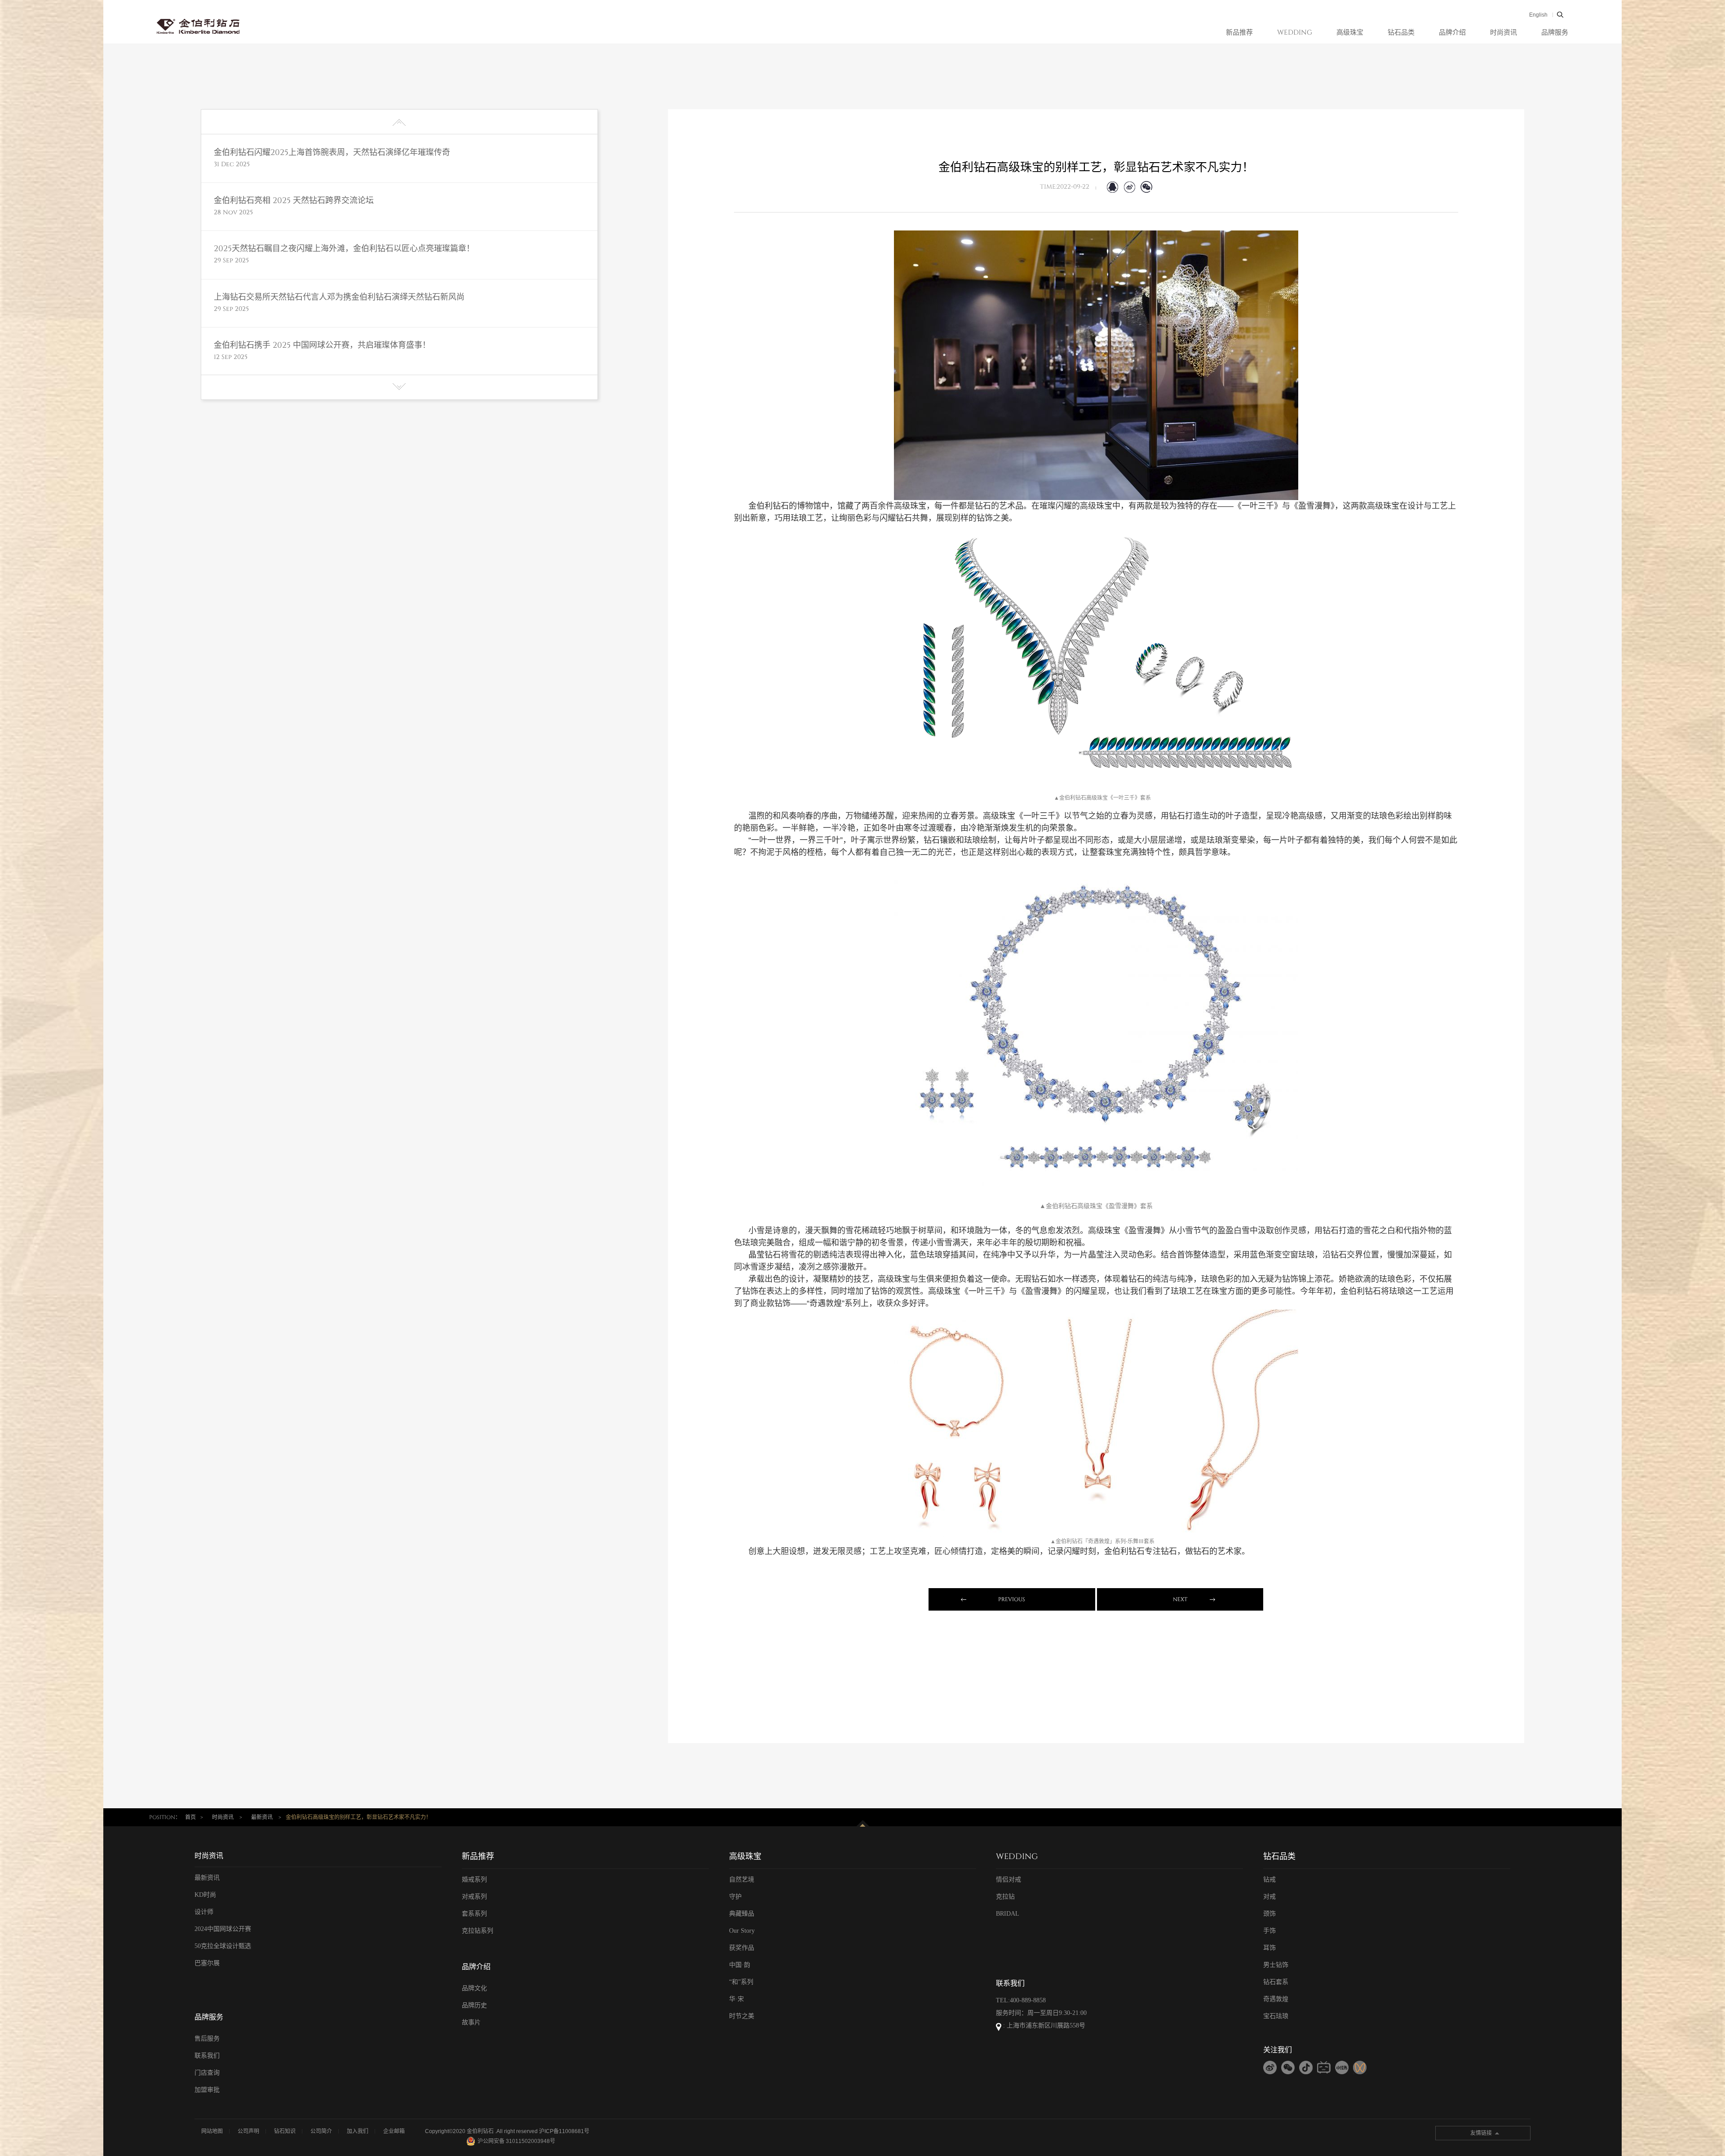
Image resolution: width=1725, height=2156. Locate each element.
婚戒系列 (474, 1879)
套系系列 (474, 1914)
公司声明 (248, 2131)
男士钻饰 (1276, 1965)
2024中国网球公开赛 (223, 1929)
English (1538, 15)
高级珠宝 (1350, 33)
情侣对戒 (1008, 1879)
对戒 (1269, 1897)
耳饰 (1269, 1948)
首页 (190, 1817)
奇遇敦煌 (1276, 1999)
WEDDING (1295, 33)
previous (1012, 1599)
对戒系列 (474, 1897)
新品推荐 (1239, 33)
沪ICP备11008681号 (564, 2131)
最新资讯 (262, 1817)
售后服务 (207, 2039)
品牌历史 (474, 2005)
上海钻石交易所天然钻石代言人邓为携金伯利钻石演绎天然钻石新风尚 (339, 297)
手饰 (1269, 1931)
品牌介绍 (1452, 33)
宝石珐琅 (1276, 2016)
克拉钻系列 (478, 1931)
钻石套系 (1276, 1982)
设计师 (204, 1912)
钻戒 (1269, 1879)
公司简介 (321, 2131)
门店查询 (207, 2073)
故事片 (471, 2022)
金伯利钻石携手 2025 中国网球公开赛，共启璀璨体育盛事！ (322, 345)
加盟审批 (207, 2090)
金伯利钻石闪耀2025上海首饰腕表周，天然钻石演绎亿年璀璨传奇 (332, 153)
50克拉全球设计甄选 (223, 1946)
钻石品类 (1401, 33)
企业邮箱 (394, 2131)
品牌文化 (474, 1988)
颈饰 (1269, 1914)
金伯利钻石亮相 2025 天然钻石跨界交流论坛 (294, 201)
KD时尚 (205, 1895)
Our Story (742, 1931)
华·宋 (736, 1999)
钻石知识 (285, 2131)
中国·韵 (740, 1965)
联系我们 (207, 2056)
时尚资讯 (1504, 33)
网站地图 (212, 2131)
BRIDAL (1008, 1914)
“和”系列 (741, 1982)
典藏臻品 (742, 1914)
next (1180, 1599)
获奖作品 (742, 1948)
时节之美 (742, 2016)
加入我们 (358, 2131)
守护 (735, 1897)
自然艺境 (742, 1879)
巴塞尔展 (207, 1963)
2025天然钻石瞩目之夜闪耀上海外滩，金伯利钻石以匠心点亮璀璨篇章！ (344, 249)
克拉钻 (1005, 1897)
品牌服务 (1555, 33)
